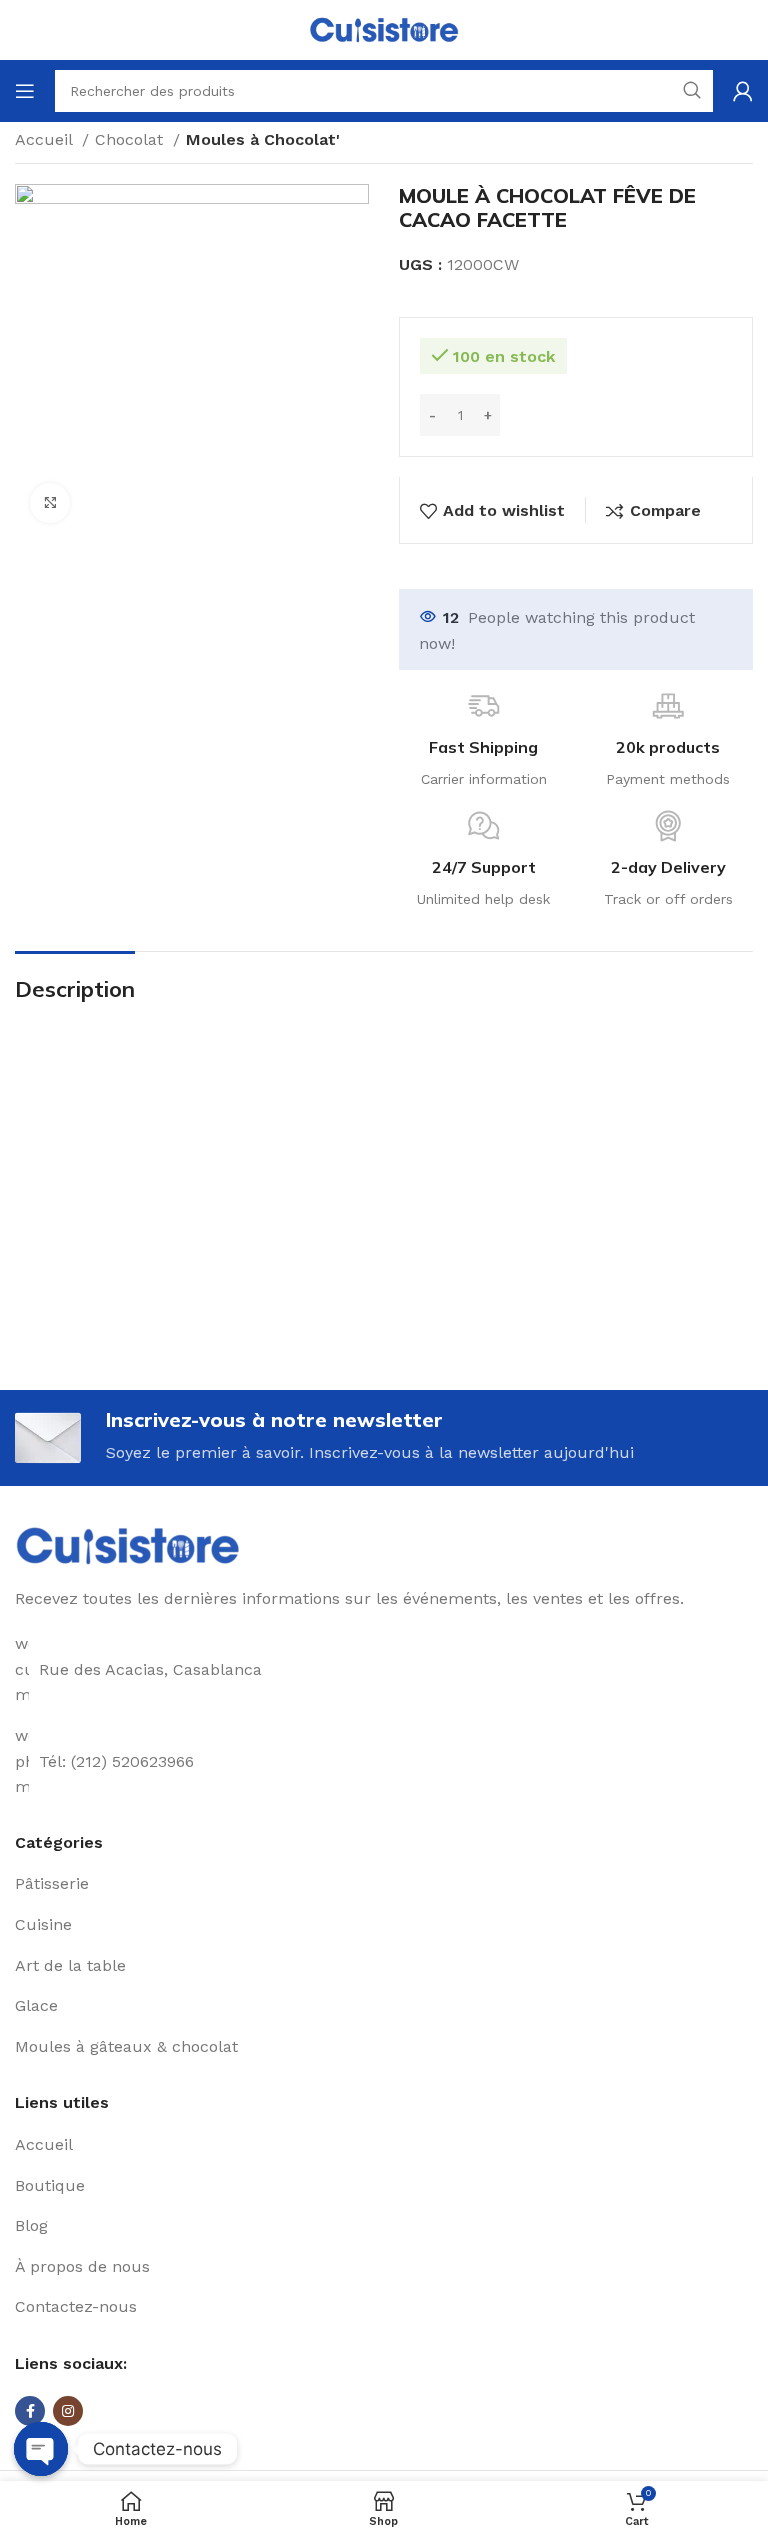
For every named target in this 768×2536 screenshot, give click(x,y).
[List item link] (384, 1884)
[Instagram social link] (68, 2411)
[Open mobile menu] (25, 91)
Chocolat (131, 139)
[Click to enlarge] (50, 503)
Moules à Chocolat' (263, 139)
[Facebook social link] (30, 2411)
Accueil (46, 139)
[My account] (743, 91)
